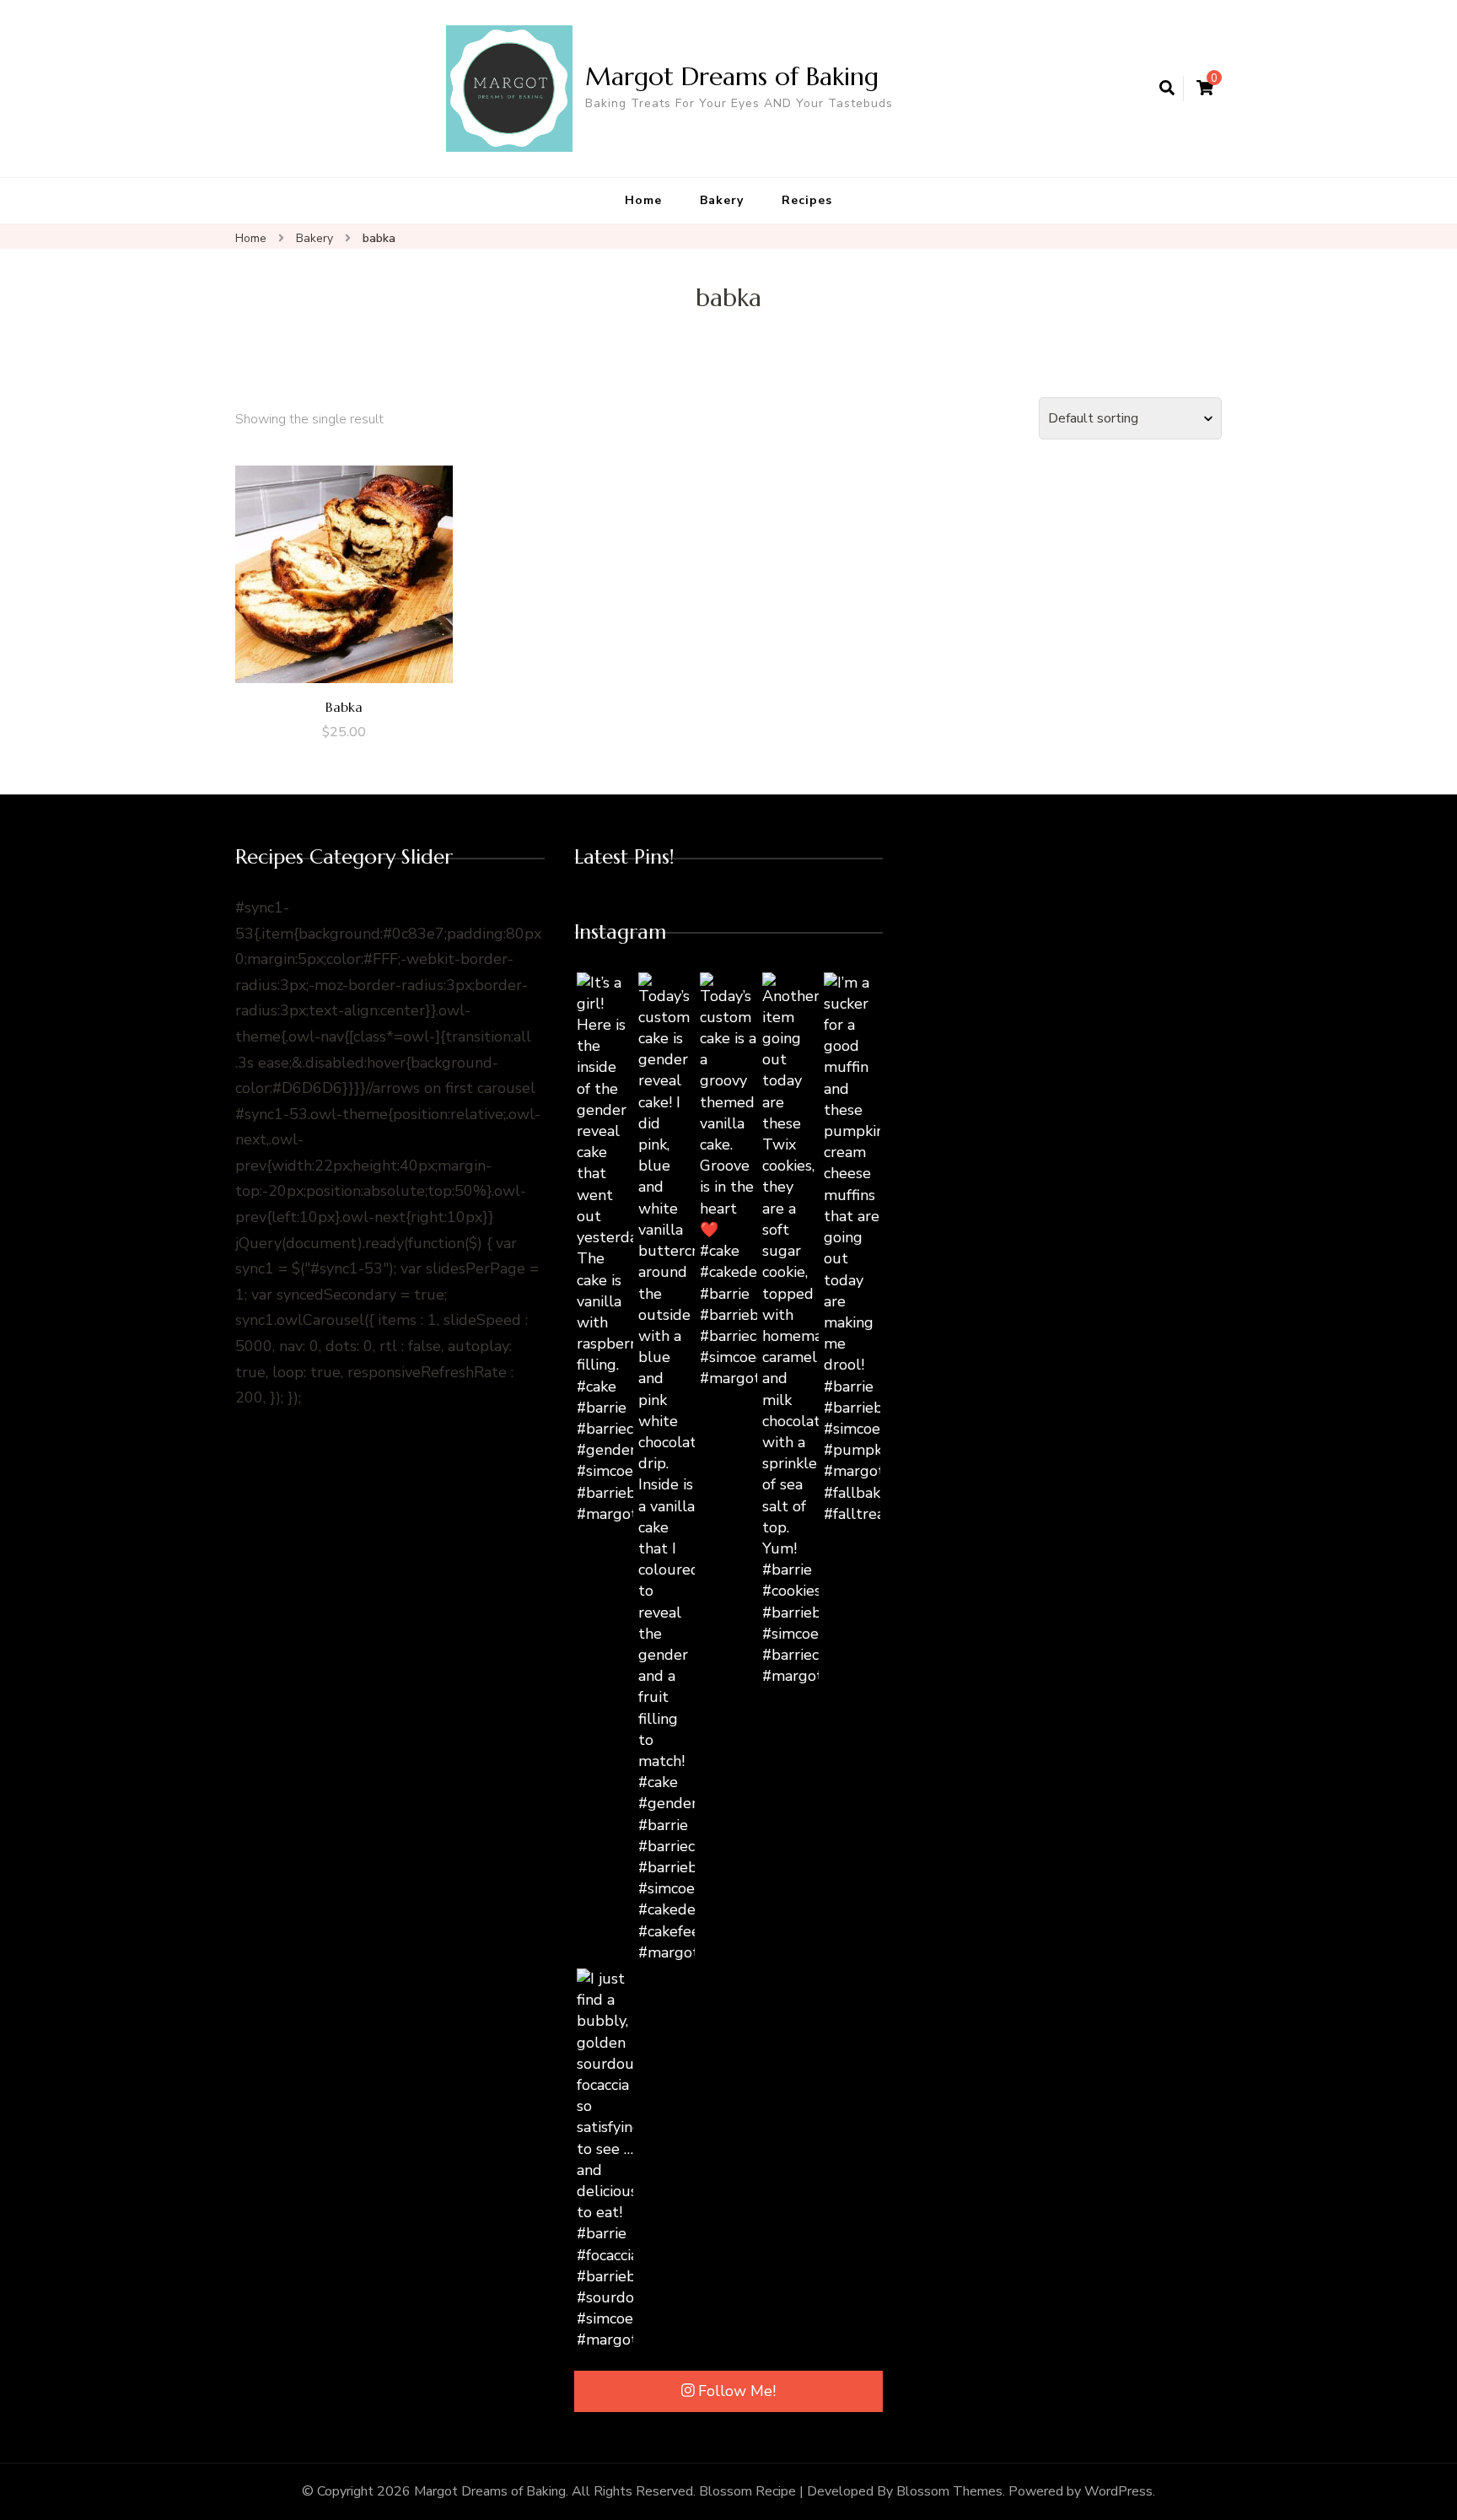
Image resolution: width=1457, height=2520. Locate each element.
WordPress (1118, 2491)
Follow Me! (737, 2391)
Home (643, 200)
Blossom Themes (949, 2491)
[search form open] (1167, 89)
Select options (344, 570)
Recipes (807, 200)
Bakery (722, 200)
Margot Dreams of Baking (732, 76)
